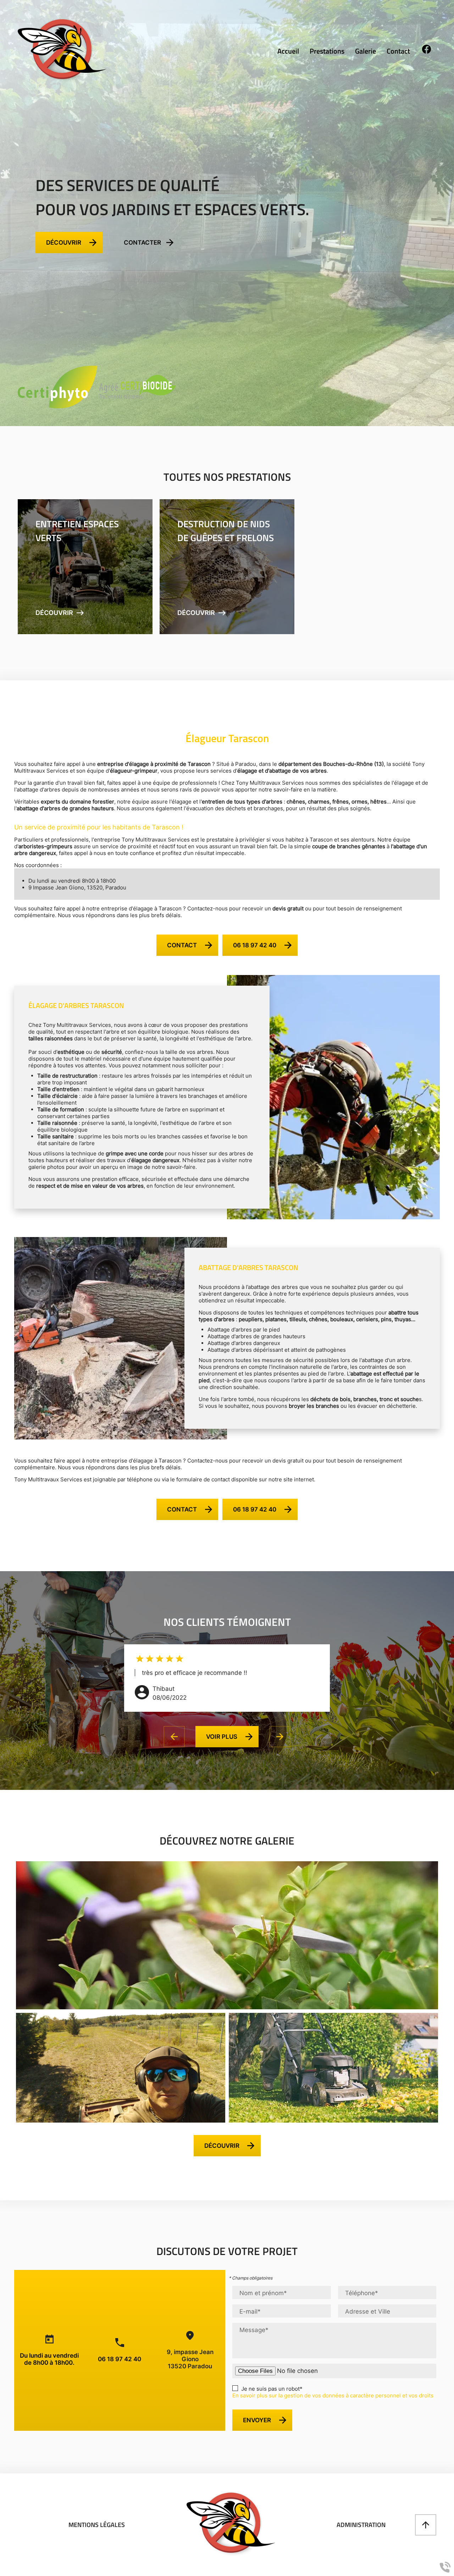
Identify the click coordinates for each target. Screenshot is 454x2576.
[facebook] (427, 52)
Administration (361, 2525)
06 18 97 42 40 (120, 2359)
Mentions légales (97, 2525)
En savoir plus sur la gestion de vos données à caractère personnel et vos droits (333, 2395)
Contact (398, 51)
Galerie (366, 51)
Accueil (288, 51)
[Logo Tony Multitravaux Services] (62, 50)
